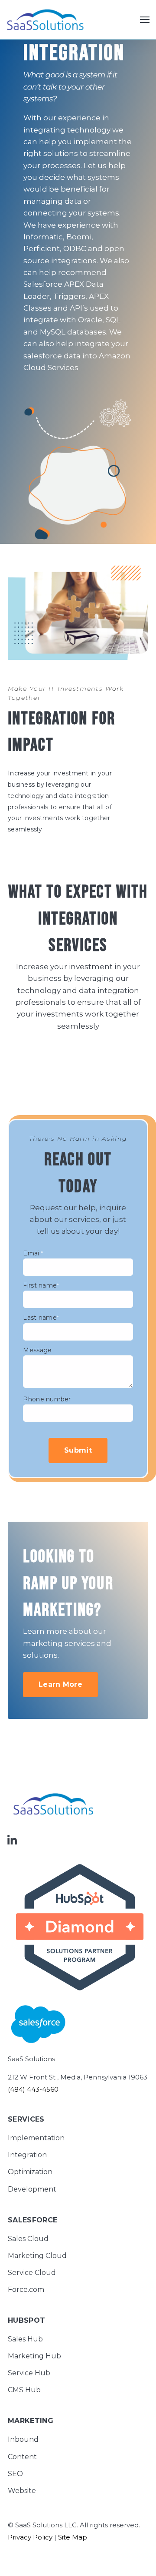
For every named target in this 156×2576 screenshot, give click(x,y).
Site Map (73, 2537)
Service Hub (29, 2373)
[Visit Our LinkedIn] (12, 1840)
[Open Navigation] (145, 20)
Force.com (26, 2290)
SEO (15, 2474)
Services (26, 2120)
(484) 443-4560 (33, 2089)
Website (22, 2491)
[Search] (134, 146)
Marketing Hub (34, 2356)
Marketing (31, 2421)
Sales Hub (25, 2339)
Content (22, 2457)
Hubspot (26, 2321)
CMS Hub (24, 2390)
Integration (27, 2155)
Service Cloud (32, 2273)
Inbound (23, 2439)
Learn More (60, 1684)
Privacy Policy (30, 2537)
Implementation (36, 2138)
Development (32, 2189)
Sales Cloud (28, 2239)
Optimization (30, 2172)
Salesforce (32, 2220)
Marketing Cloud (37, 2256)
